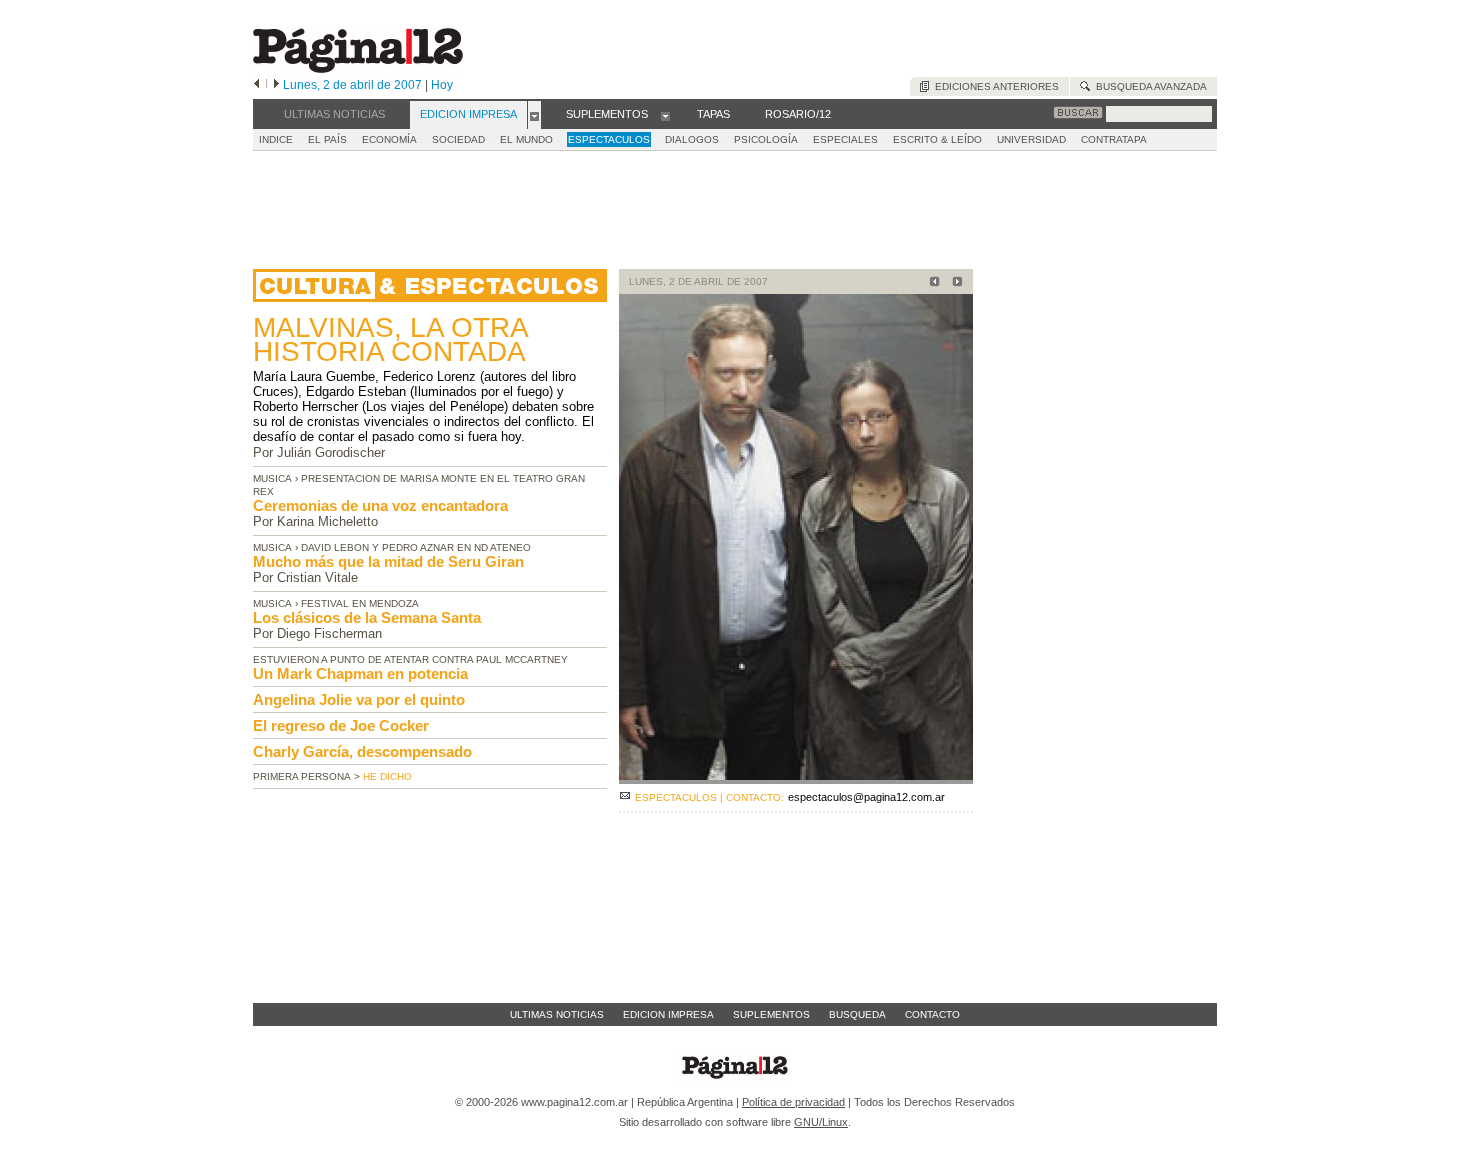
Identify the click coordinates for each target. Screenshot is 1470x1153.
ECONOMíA (389, 139)
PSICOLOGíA (766, 139)
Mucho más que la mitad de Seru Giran (388, 561)
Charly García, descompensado (362, 751)
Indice (276, 139)
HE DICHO (387, 776)
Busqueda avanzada (1148, 86)
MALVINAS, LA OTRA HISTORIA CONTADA (390, 339)
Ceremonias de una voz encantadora (380, 505)
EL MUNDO (526, 139)
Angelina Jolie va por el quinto (359, 699)
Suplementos (771, 1014)
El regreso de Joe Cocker (341, 725)
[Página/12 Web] (358, 68)
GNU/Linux (821, 1122)
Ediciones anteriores (994, 86)
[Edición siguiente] (276, 85)
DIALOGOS (692, 139)
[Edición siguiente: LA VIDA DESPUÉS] (954, 283)
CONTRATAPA (1114, 139)
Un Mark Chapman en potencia (360, 673)
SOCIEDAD (458, 139)
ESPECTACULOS (609, 139)
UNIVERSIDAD (1031, 139)
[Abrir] (534, 115)
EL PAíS (327, 139)
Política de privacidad (793, 1102)
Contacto (932, 1014)
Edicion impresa (668, 1014)
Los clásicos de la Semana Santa (367, 617)
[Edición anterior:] (931, 283)
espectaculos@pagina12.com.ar (866, 797)
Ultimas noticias (557, 1014)
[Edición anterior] (256, 85)
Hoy (442, 85)
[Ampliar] (796, 775)
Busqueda (857, 1014)
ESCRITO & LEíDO (937, 139)
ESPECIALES (845, 139)
